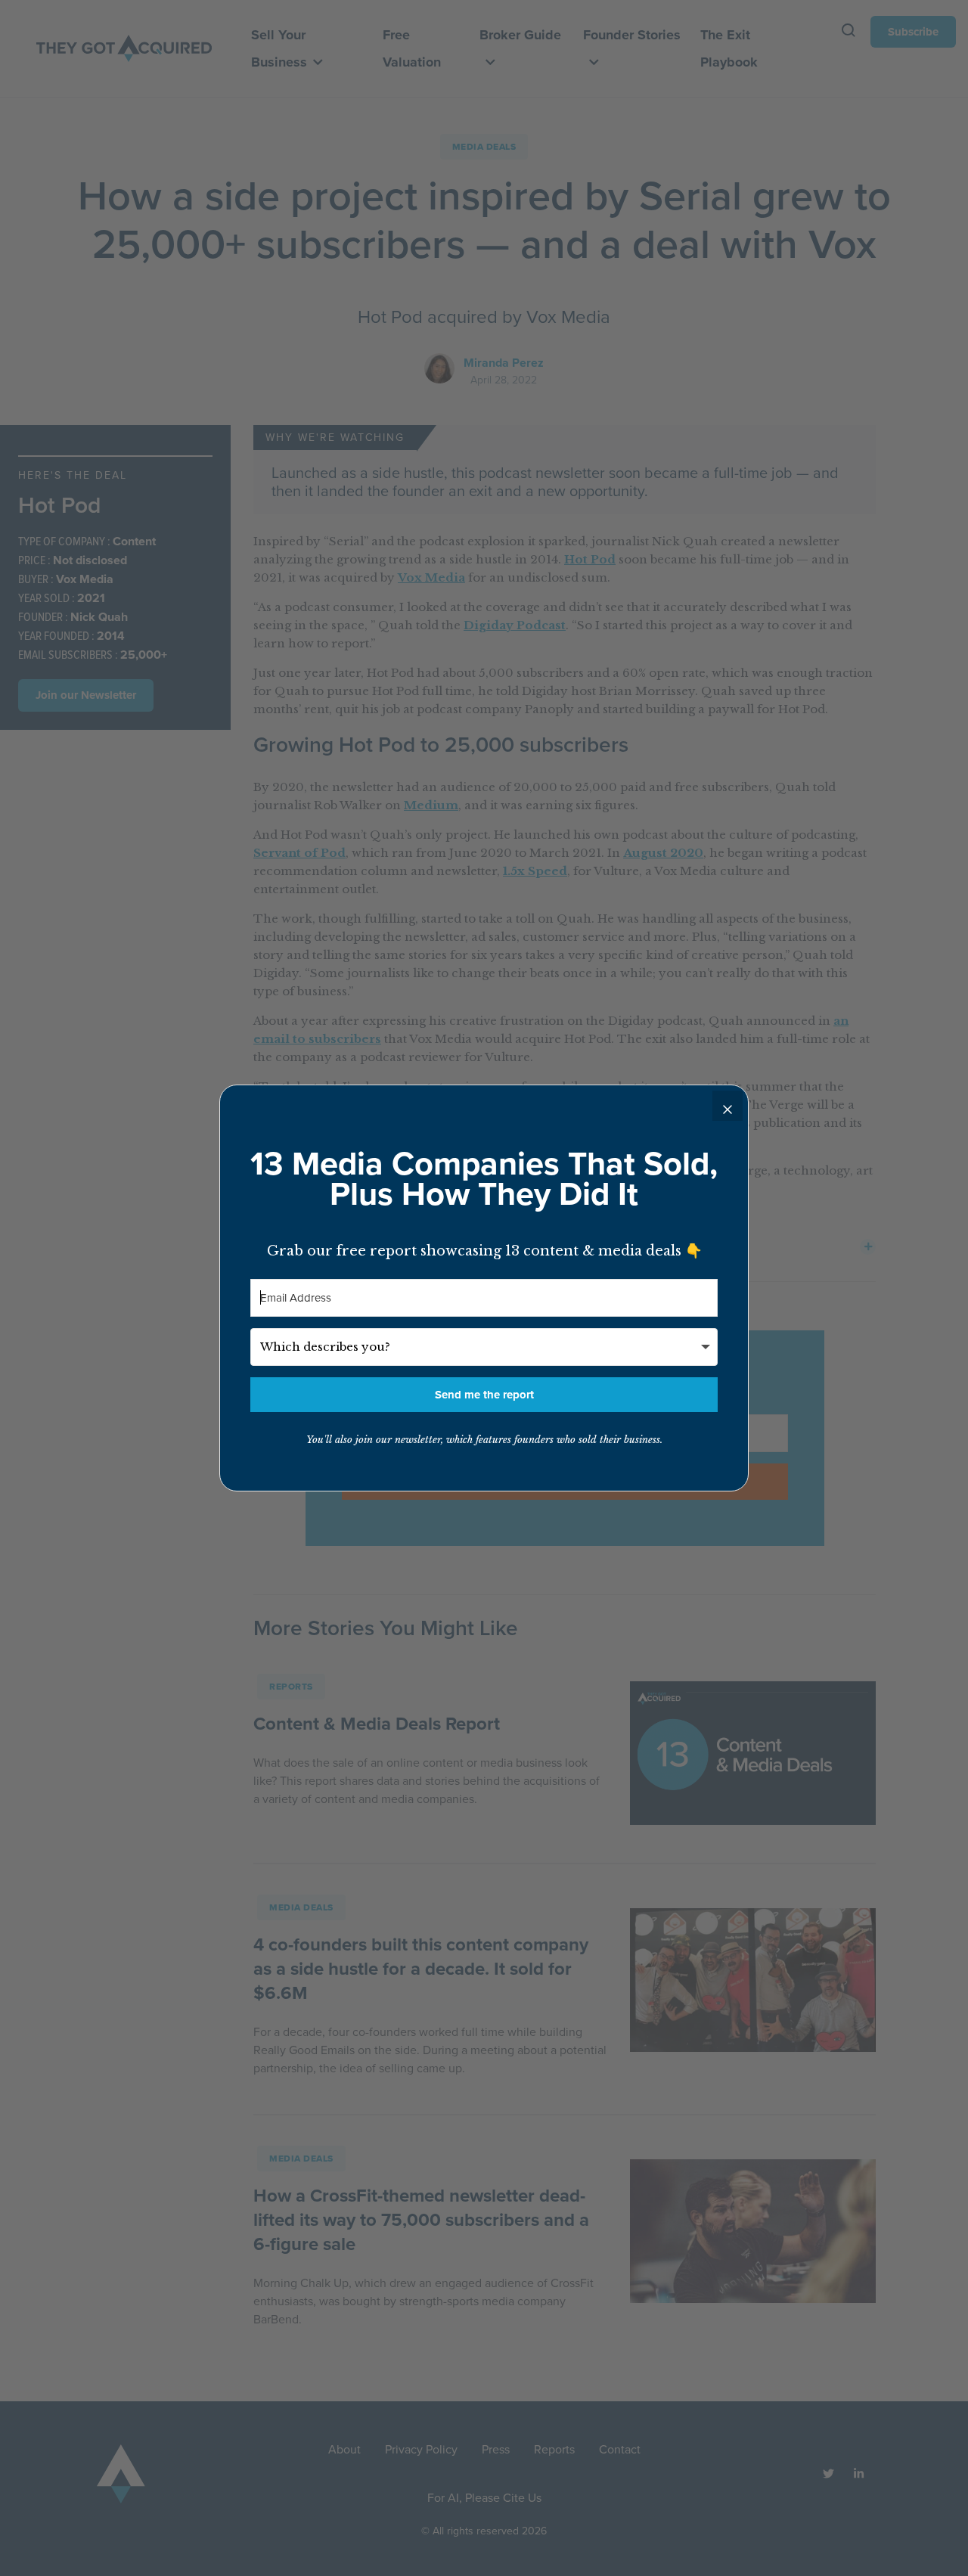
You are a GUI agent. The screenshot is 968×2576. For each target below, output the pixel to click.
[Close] (728, 1106)
